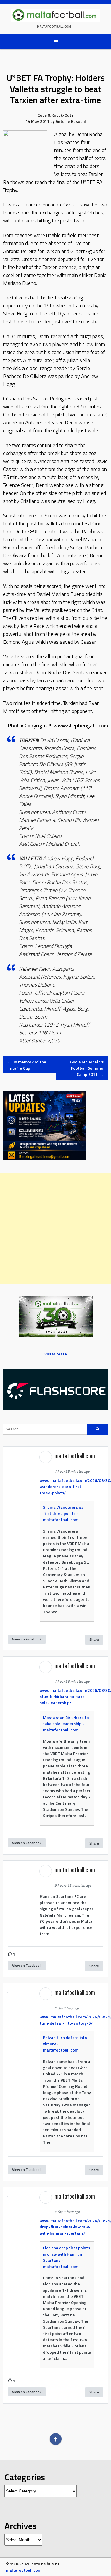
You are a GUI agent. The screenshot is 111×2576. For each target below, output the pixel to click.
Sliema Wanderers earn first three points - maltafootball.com (65, 1513)
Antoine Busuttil (71, 121)
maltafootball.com (54, 27)
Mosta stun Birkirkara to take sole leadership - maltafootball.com (66, 1724)
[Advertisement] (55, 1229)
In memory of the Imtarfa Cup (27, 1065)
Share (94, 1639)
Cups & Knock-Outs (55, 115)
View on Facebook (27, 1639)
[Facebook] (56, 2439)
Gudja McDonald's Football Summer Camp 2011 (87, 1068)
